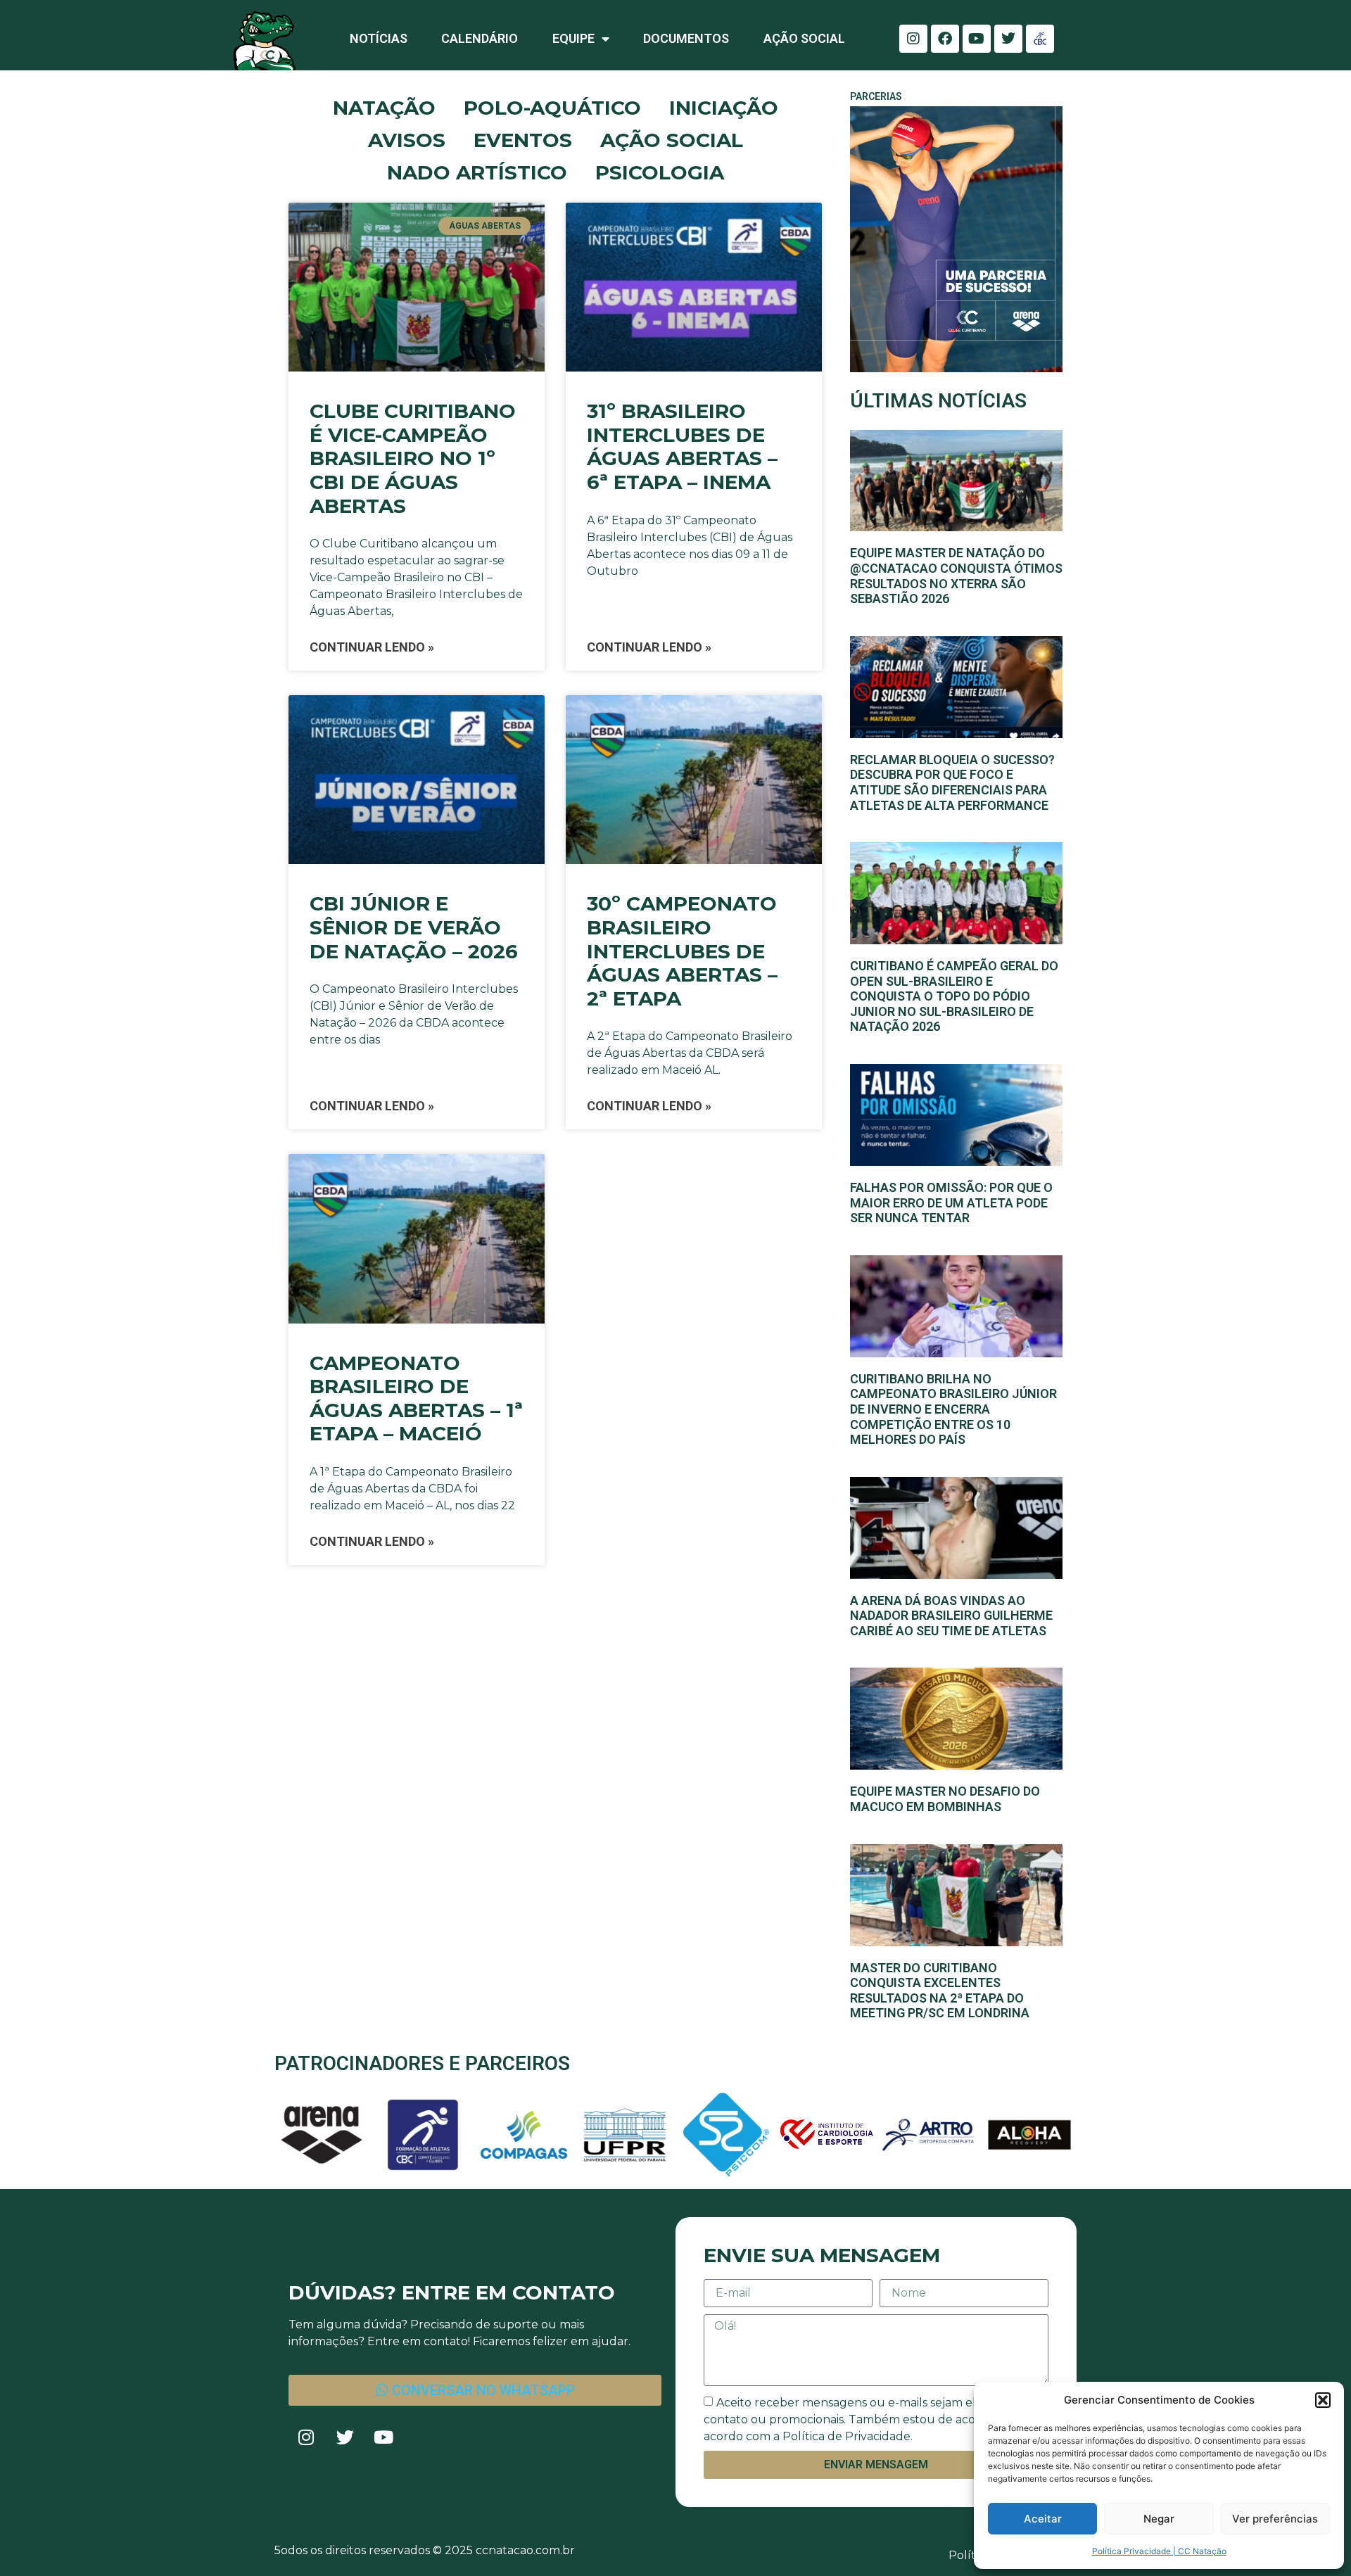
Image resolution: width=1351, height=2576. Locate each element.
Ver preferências (1275, 2519)
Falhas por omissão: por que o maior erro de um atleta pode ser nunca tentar (951, 1203)
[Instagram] (913, 39)
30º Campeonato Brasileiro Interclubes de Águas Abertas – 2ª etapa (682, 951)
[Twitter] (1008, 39)
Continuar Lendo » (372, 647)
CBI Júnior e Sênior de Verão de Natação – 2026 (414, 927)
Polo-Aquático (552, 108)
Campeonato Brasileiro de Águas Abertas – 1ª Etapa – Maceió (416, 1398)
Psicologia (660, 172)
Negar (1159, 2519)
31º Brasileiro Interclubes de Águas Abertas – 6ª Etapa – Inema (682, 446)
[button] (1323, 2400)
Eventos (523, 140)
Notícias (379, 38)
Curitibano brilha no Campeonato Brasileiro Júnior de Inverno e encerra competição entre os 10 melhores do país (953, 1409)
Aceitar (1043, 2519)
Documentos (686, 38)
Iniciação (724, 108)
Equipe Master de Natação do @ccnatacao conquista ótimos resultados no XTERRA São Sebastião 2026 (956, 576)
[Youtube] (977, 39)
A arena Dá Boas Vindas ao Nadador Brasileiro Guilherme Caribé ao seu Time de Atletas (951, 1616)
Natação (384, 108)
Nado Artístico (477, 172)
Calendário (480, 38)
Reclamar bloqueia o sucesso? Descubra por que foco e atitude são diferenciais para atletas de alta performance (952, 782)
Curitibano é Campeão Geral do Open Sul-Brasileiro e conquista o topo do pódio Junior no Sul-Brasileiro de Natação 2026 (954, 996)
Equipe (573, 38)
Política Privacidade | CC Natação (1159, 2551)
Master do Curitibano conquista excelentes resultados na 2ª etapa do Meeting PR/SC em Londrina (940, 1991)
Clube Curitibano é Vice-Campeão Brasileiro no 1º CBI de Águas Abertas (413, 458)
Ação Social (804, 38)
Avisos (407, 140)
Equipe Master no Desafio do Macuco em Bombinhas (945, 1799)
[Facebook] (945, 39)
